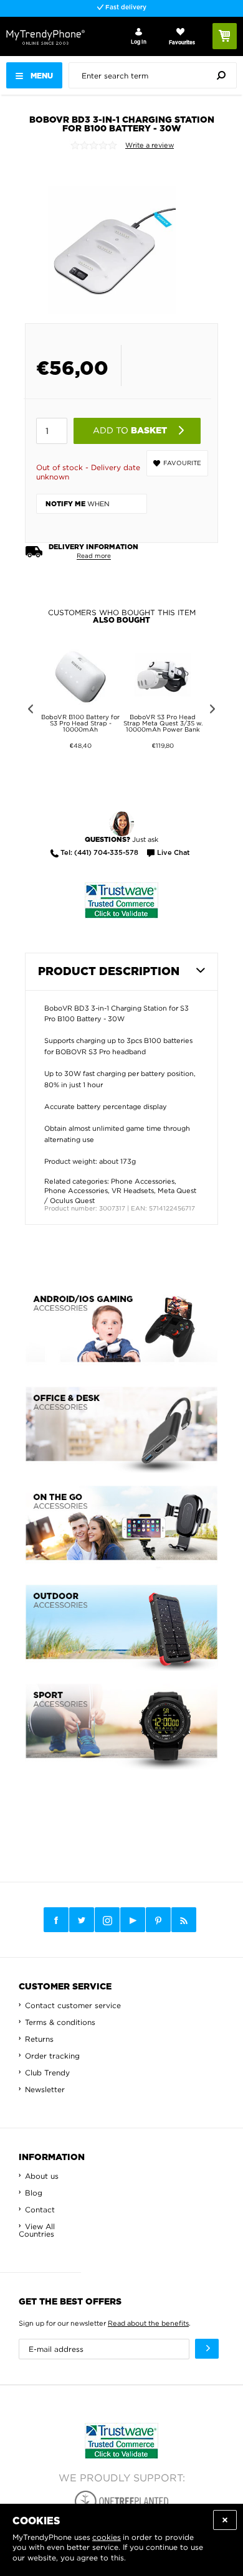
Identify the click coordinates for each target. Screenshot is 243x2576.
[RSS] (184, 1920)
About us (42, 2176)
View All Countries (37, 2230)
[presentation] (156, 75)
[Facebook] (56, 1920)
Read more (94, 556)
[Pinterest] (158, 1920)
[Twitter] (82, 1920)
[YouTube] (133, 1920)
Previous (28, 711)
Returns (39, 2039)
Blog (34, 2193)
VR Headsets (133, 1191)
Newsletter (45, 2089)
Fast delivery (125, 7)
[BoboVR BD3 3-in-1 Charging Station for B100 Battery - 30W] (112, 237)
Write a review (150, 145)
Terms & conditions (60, 2022)
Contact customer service (73, 2005)
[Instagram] (107, 1920)
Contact (40, 2210)
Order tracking (52, 2056)
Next (215, 711)
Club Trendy (47, 2073)
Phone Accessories (143, 1181)
